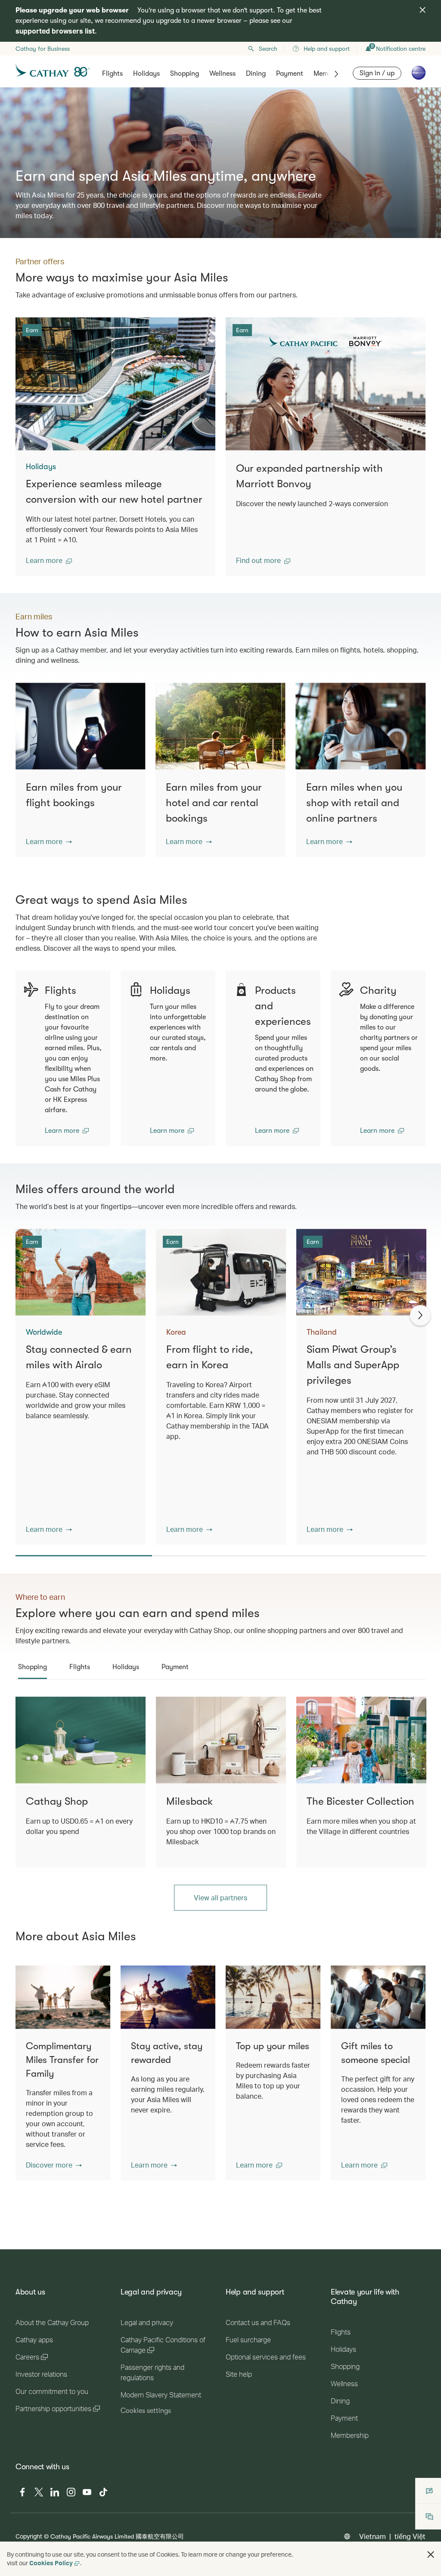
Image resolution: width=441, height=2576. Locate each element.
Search (268, 49)
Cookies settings (146, 2411)
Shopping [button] (185, 74)
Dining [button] (256, 74)
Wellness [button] (222, 74)
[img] (422, 10)
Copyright (29, 2536)
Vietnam (373, 2536)
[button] (49, 560)
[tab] (33, 1667)
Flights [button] (112, 74)
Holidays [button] (146, 74)
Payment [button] (290, 74)
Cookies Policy (51, 2563)
